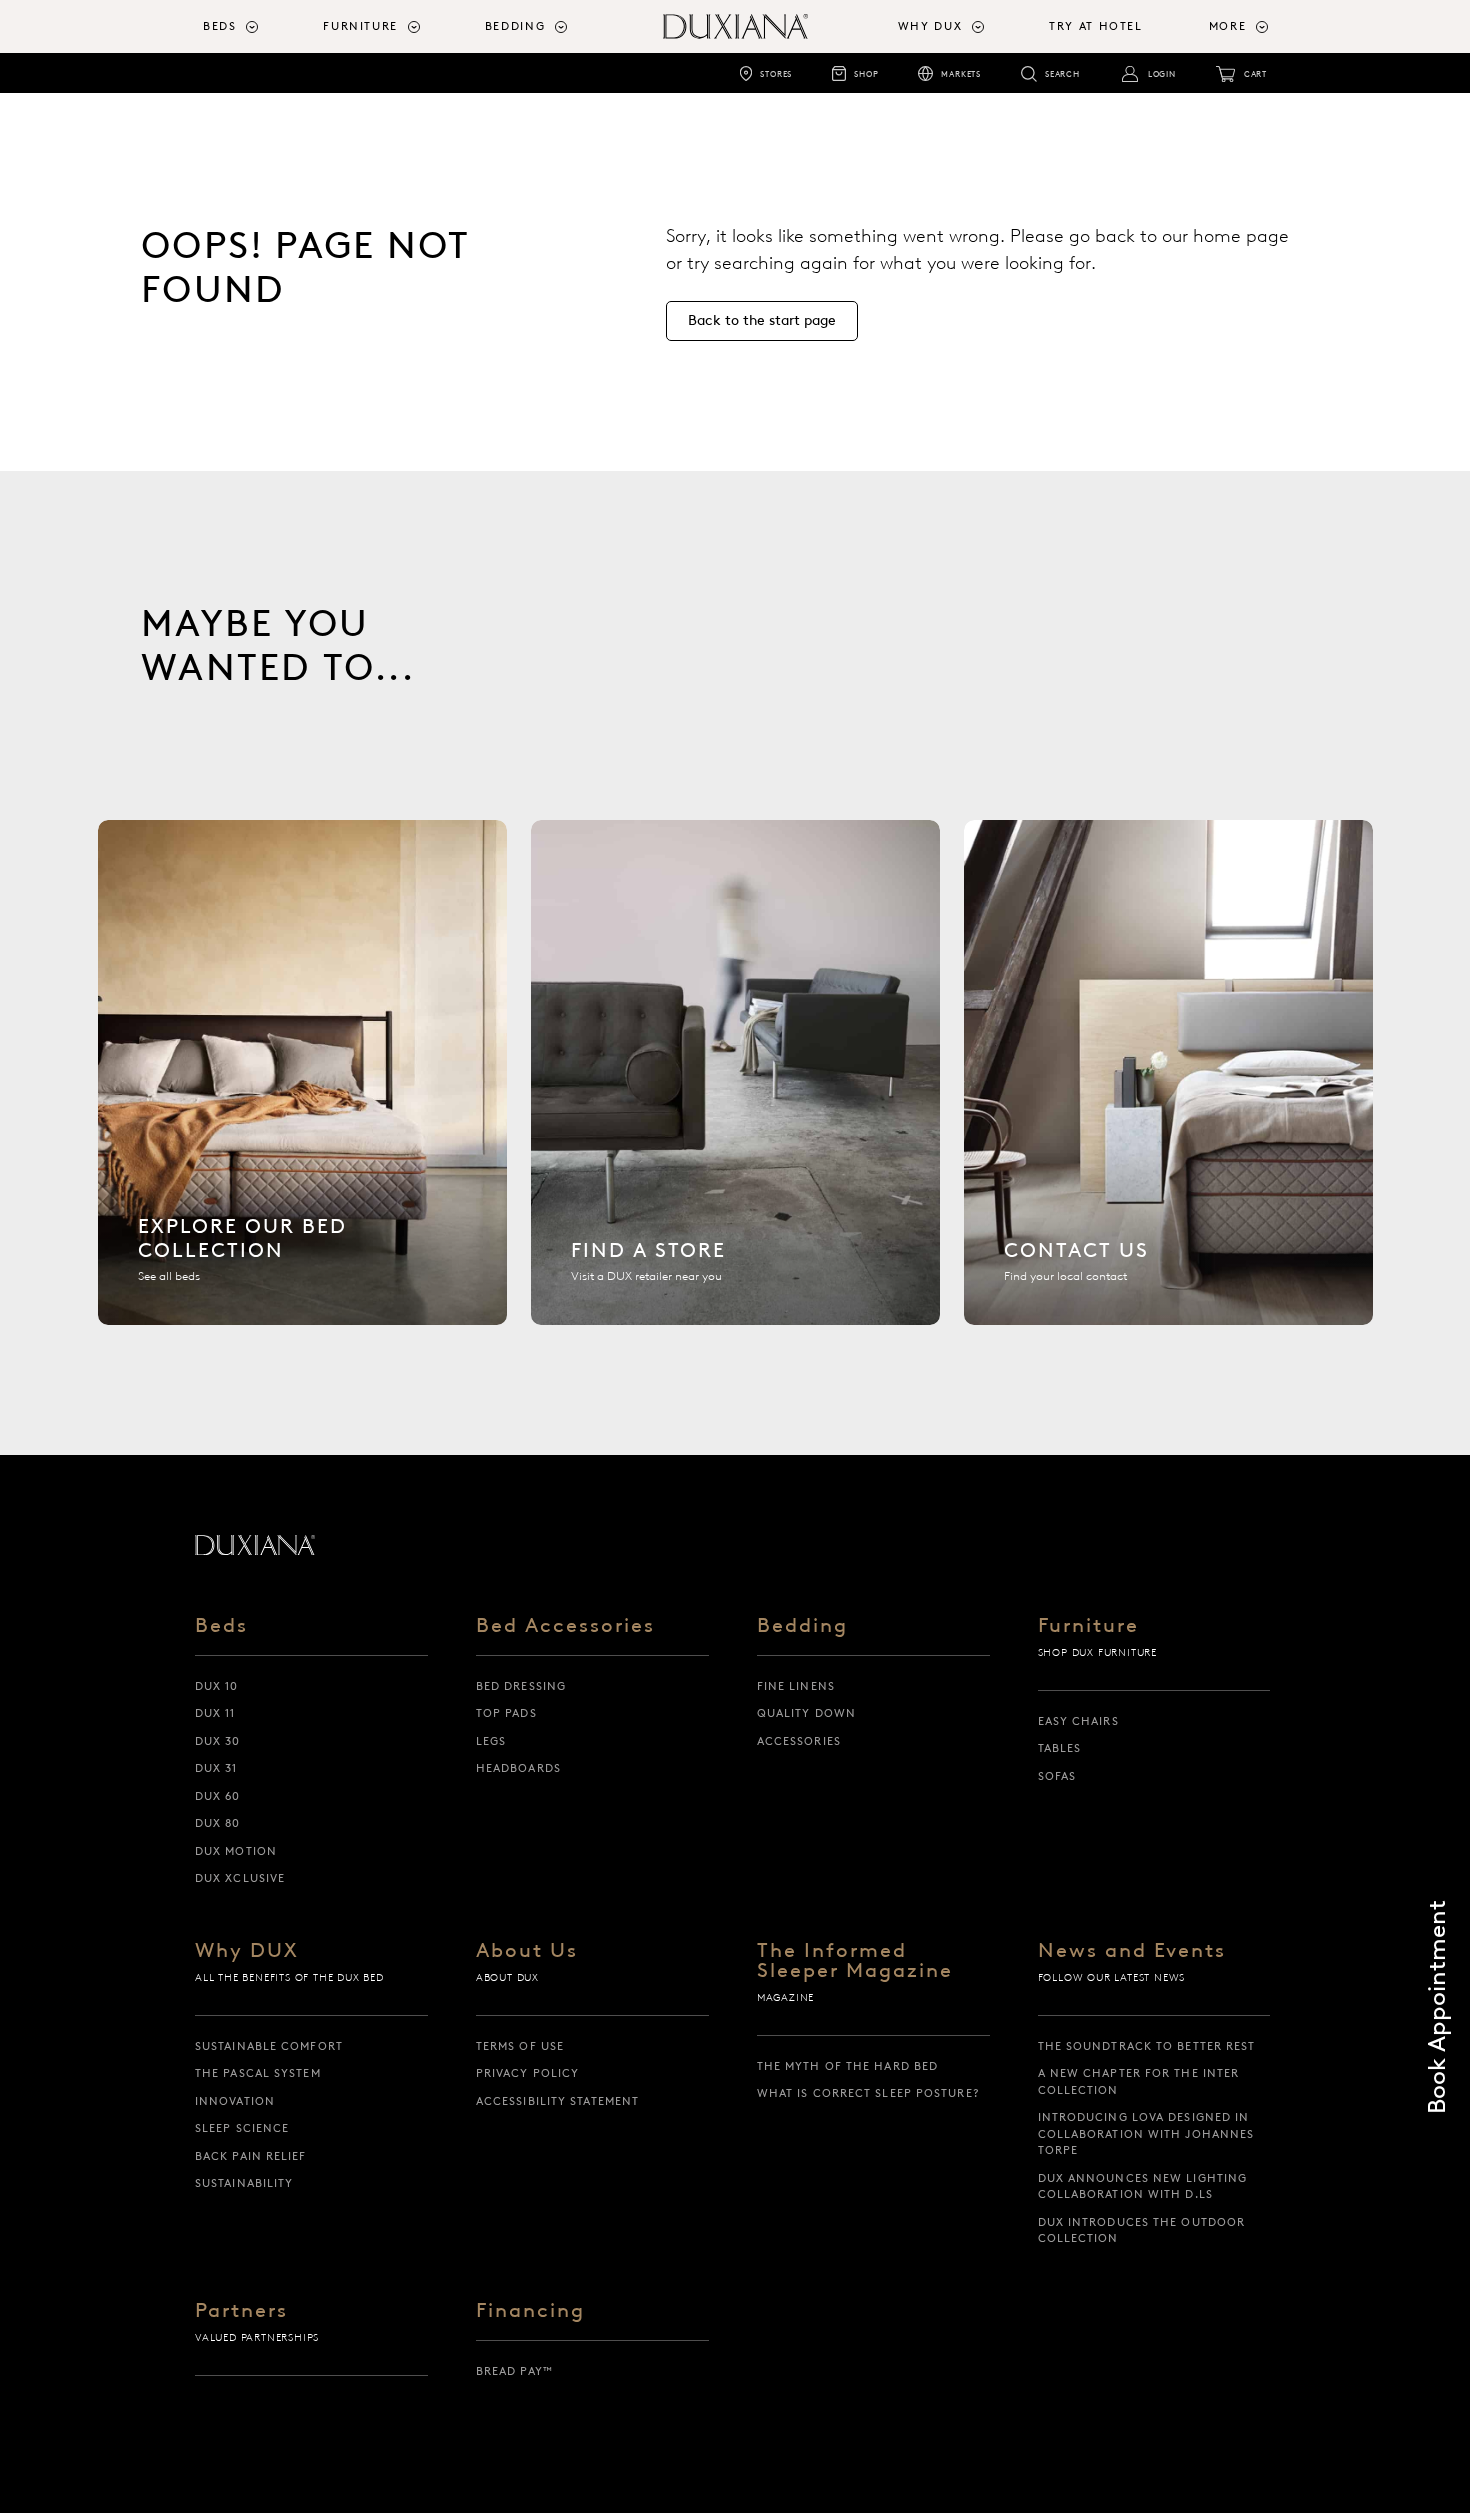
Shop (866, 74)
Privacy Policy (527, 2073)
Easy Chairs (1078, 1721)
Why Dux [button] (930, 26)
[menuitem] (255, 26)
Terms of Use (520, 2046)
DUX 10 (217, 1686)
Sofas (1057, 1776)
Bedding (802, 1626)
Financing (530, 2311)
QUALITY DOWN (806, 1713)
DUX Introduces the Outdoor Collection (1142, 2230)
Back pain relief (251, 2156)
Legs (491, 1741)
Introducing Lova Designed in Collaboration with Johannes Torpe (1146, 2133)
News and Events (1132, 1951)
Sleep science (242, 2128)
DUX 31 (216, 1768)
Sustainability (244, 2183)
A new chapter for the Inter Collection (1139, 2081)
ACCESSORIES (799, 1741)
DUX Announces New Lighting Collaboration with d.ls (1143, 2186)
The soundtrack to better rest (1147, 2046)
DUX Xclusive (240, 1878)
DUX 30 (218, 1741)
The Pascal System (258, 2073)
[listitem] (302, 1072)
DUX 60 (218, 1796)
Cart (1255, 74)
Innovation (235, 2101)
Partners (241, 2311)
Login (1162, 74)
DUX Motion (236, 1851)
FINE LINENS (796, 1686)
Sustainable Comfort (269, 2046)
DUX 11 (215, 1713)
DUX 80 (218, 1823)
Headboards (518, 1768)
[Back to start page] (255, 1545)
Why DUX (247, 1951)
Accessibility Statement (557, 2101)
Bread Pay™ (514, 2371)
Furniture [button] (360, 26)
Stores (776, 74)
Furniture (1088, 1626)
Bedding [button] (515, 26)
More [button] (1228, 26)
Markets (961, 74)
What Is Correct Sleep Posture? (868, 2093)
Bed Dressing (521, 1686)
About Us (527, 1951)
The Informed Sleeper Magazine (855, 1961)
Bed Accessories (565, 1626)
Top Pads (506, 1713)
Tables (1060, 1748)
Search (1062, 74)
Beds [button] (220, 26)
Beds (221, 1626)
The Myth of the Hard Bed (847, 2066)
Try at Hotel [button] (1096, 26)
